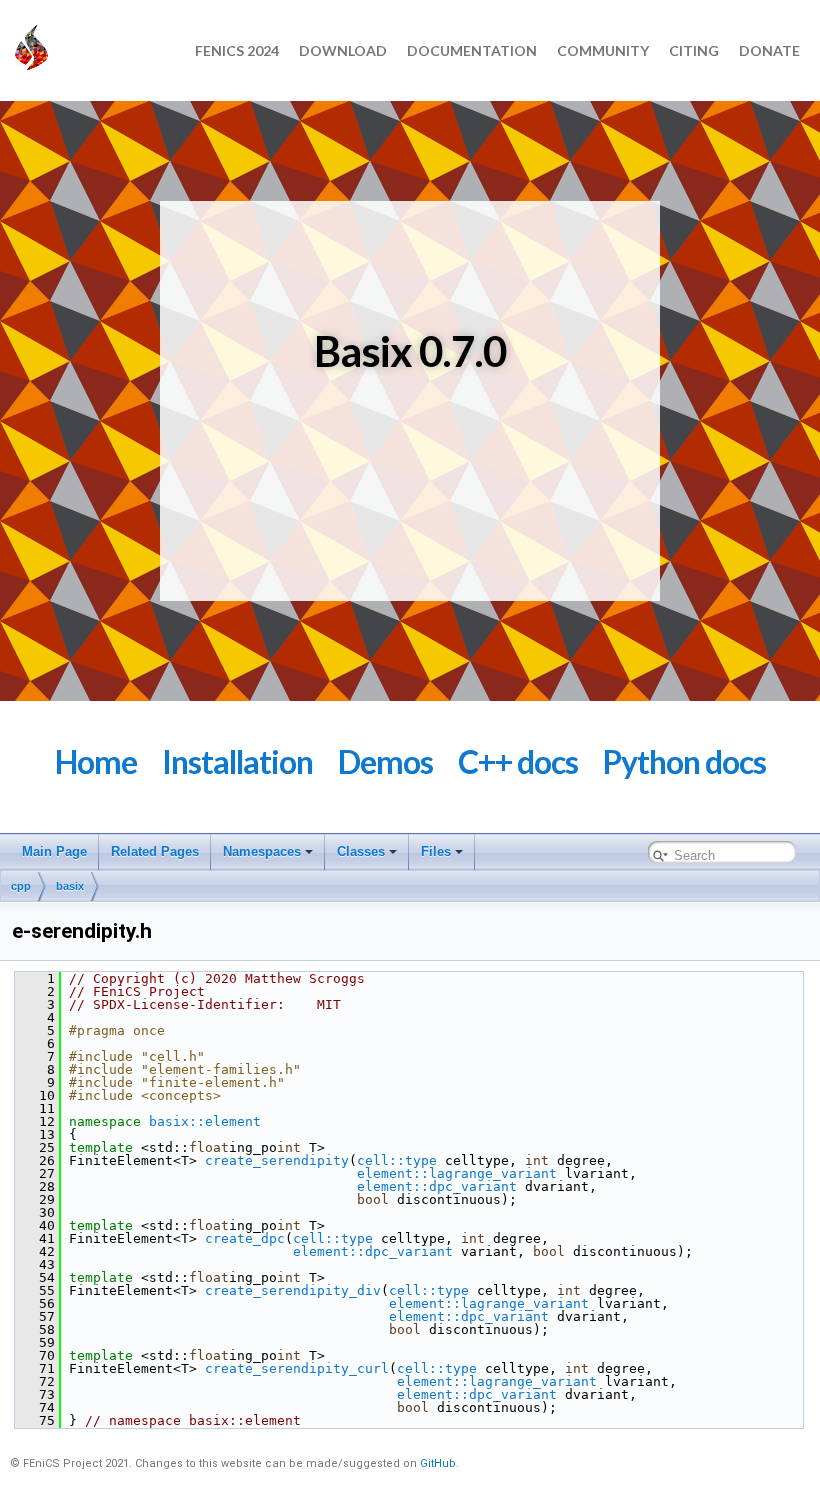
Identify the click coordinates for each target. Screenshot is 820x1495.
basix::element (205, 1121)
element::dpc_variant (437, 1186)
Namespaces (262, 851)
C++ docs (518, 761)
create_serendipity (277, 1160)
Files (436, 851)
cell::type (397, 1160)
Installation (237, 761)
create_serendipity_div (293, 1290)
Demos (385, 761)
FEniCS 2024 (237, 50)
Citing (694, 50)
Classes (361, 851)
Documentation (472, 50)
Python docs (684, 761)
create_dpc (245, 1238)
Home (96, 761)
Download (343, 50)
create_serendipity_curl (297, 1368)
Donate (769, 50)
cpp (21, 886)
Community (603, 50)
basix (70, 886)
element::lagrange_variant (457, 1173)
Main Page (54, 851)
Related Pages (155, 851)
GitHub (438, 1463)
